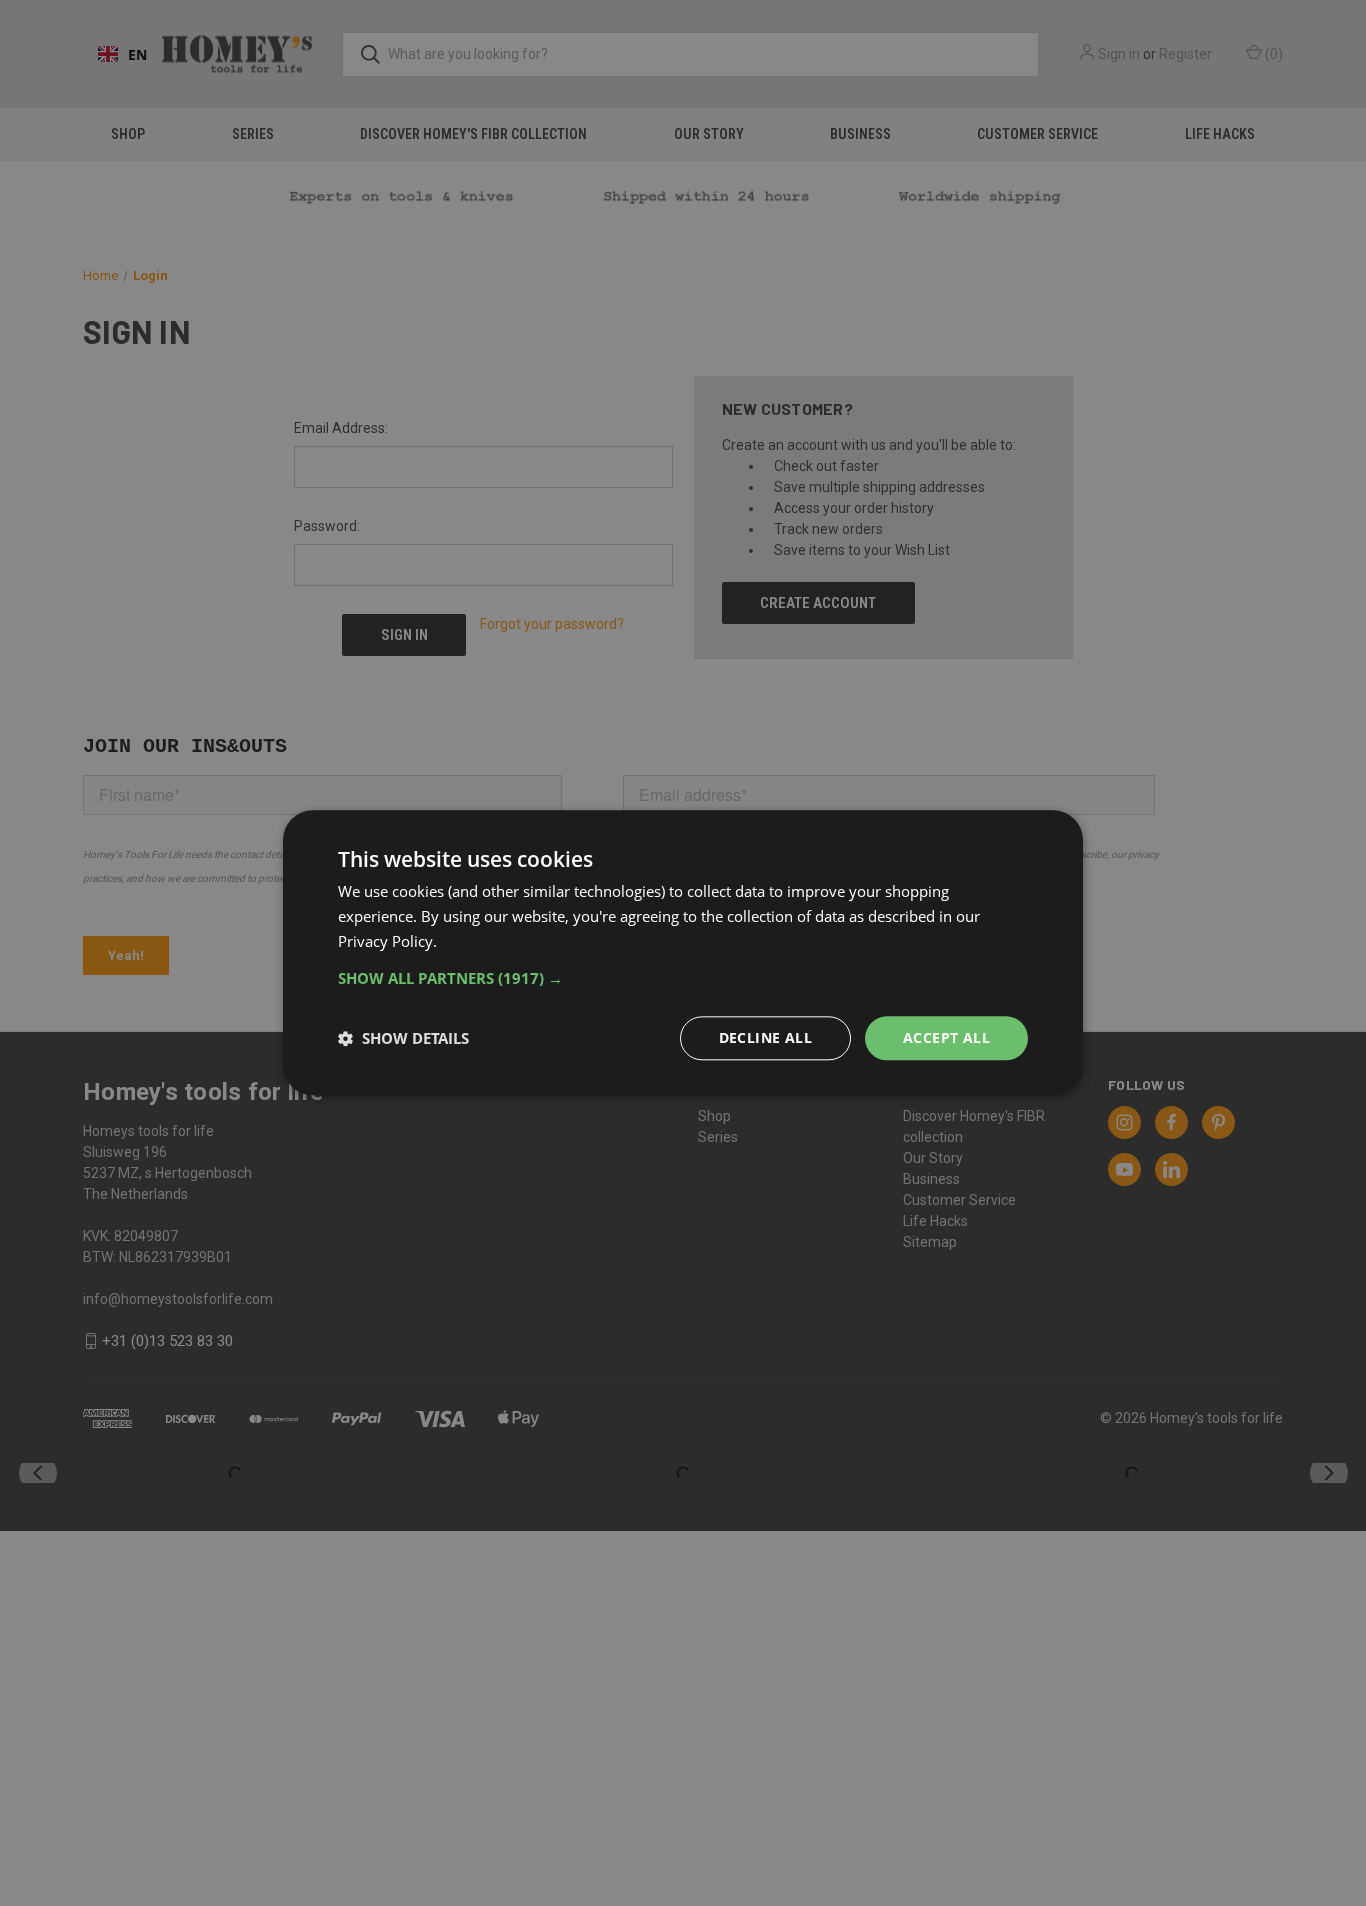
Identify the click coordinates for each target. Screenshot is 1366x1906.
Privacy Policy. (387, 941)
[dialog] (683, 952)
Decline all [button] (765, 1037)
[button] (683, 978)
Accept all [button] (946, 1037)
